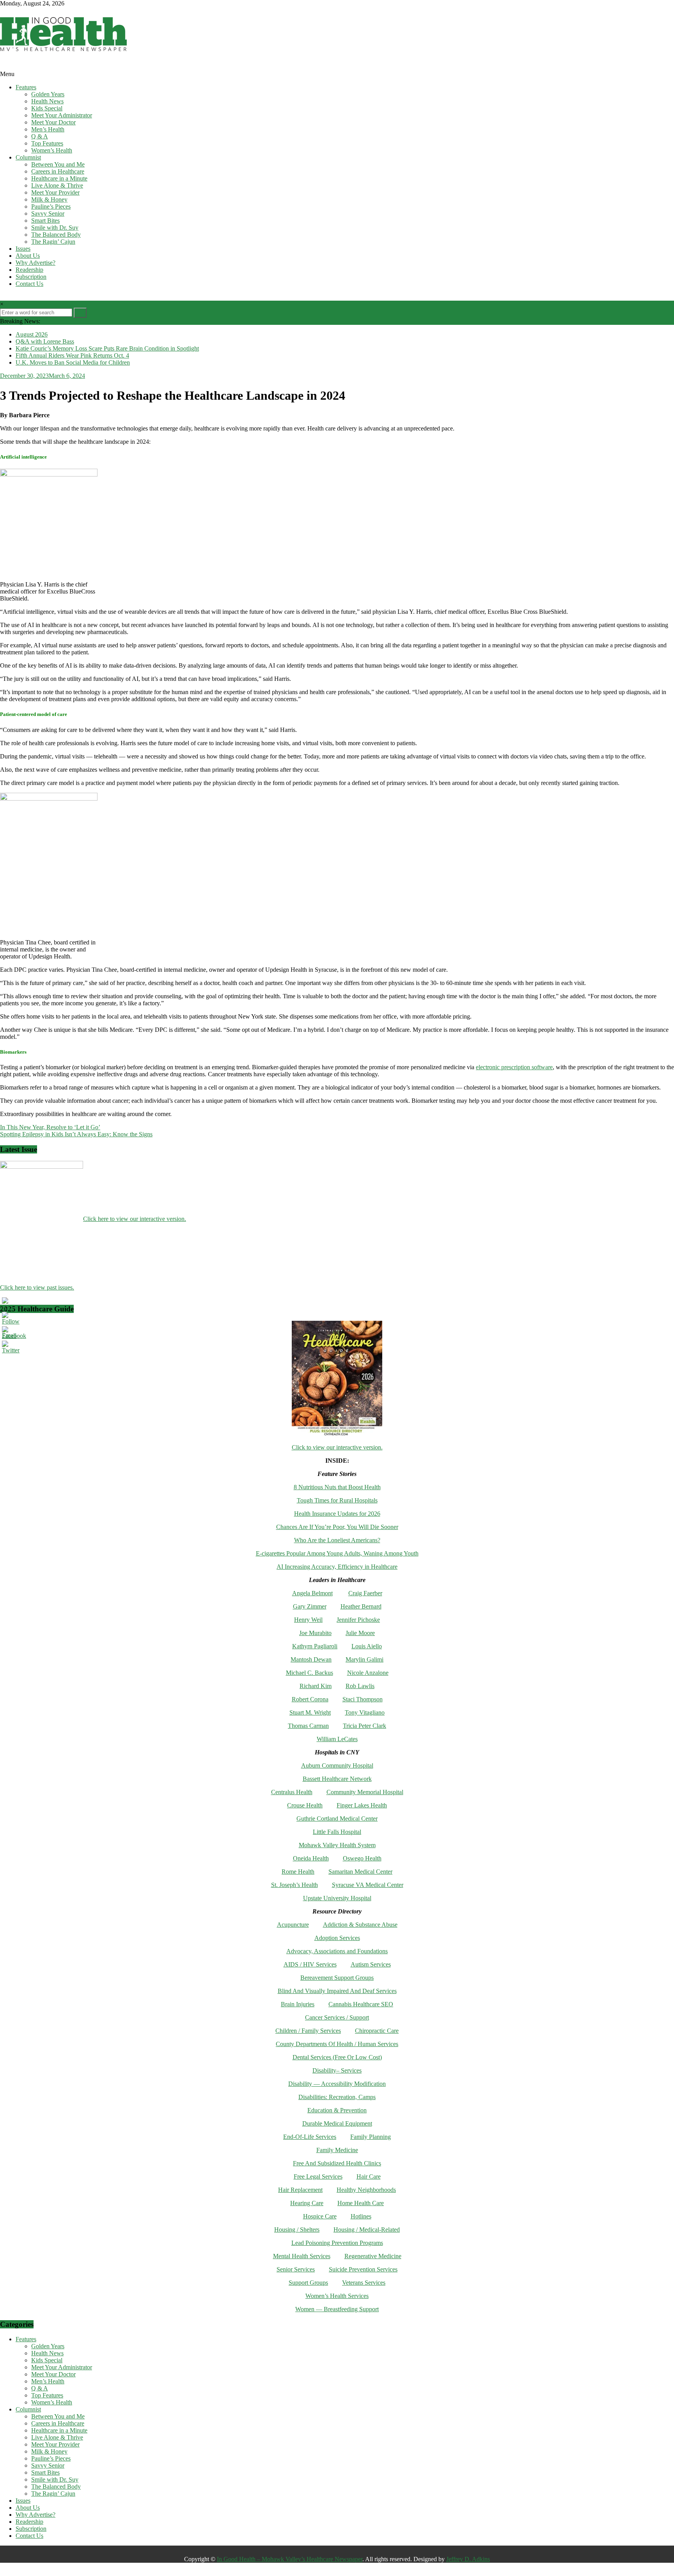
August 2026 (32, 334)
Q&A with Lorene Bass (45, 341)
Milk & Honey (49, 199)
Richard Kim (316, 1686)
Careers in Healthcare (58, 171)
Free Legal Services (318, 2176)
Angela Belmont (312, 1593)
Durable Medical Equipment (337, 2123)
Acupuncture (293, 1925)
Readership (29, 270)
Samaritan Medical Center (360, 1872)
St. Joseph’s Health (294, 1885)
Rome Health (298, 1872)
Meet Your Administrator (62, 115)
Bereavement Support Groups (337, 1978)
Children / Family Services (308, 2031)
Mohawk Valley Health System (337, 1845)
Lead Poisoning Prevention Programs (337, 2243)
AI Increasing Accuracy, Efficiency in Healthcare (337, 1567)
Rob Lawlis (360, 1686)
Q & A (40, 136)
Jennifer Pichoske (358, 1620)
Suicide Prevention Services (363, 2269)
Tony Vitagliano (365, 1712)
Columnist (28, 157)
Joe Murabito (315, 1633)
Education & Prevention (337, 2110)
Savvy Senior (48, 213)
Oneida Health (311, 1858)
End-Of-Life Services (310, 2137)
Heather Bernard (361, 1606)
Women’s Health (52, 150)
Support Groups (308, 2283)
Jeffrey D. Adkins (468, 2559)
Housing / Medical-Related (367, 2230)
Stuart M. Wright (310, 1712)
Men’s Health (48, 129)
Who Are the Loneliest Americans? (337, 1540)
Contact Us (29, 284)
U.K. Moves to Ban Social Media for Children (73, 362)
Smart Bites (45, 221)
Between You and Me (58, 164)
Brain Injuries (298, 2004)
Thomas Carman (308, 1726)
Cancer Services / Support (337, 2017)
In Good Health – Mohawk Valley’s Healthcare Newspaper (290, 2559)
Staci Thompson (363, 1699)
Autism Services (371, 1964)
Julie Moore (360, 1633)
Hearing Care (307, 2203)
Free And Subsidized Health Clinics (337, 2163)
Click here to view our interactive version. (135, 1219)
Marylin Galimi (364, 1659)
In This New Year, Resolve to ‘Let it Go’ (50, 1127)
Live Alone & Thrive (57, 185)
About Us (28, 256)
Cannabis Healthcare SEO (361, 2004)
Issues (23, 249)
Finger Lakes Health (362, 1805)
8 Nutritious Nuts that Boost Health (337, 1487)
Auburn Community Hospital (337, 1765)
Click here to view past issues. (37, 1287)
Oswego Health (362, 1858)
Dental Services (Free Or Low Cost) (337, 2057)
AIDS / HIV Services (310, 1964)
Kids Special (47, 108)
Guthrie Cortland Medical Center (337, 1819)
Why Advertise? (35, 263)
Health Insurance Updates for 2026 (337, 1514)
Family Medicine (337, 2150)
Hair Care (369, 2176)
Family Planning (371, 2137)
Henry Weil (308, 1620)
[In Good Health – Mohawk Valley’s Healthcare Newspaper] (4, 67)
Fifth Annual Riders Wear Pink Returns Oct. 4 (72, 355)
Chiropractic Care (377, 2031)
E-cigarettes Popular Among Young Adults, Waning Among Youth (337, 1553)
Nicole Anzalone (368, 1673)
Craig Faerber (365, 1593)
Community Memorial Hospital (365, 1792)
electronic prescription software (514, 1067)
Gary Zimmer (310, 1606)
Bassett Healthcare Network (337, 1779)
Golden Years (48, 94)
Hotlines (361, 2216)
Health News (47, 101)
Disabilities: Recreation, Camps (337, 2097)
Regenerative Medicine (373, 2256)
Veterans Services (364, 2283)
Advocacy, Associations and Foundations (337, 1951)
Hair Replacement (300, 2190)
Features (26, 87)
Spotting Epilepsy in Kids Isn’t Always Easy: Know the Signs (76, 1134)
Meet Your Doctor (53, 122)
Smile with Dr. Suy (55, 228)
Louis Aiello (367, 1646)
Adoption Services (337, 1938)
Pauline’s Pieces (51, 206)
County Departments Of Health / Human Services (337, 2044)
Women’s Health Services (337, 2296)
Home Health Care (361, 2203)
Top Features (47, 143)
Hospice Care (320, 2216)
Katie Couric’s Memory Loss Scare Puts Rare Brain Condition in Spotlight (107, 348)
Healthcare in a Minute (59, 178)
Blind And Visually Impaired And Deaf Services (337, 1991)
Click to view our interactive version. (337, 1447)
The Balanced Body (56, 235)
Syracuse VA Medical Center (368, 1885)
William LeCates (337, 1739)
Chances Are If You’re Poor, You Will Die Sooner (337, 1527)
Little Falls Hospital (337, 1832)
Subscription (31, 277)
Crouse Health (305, 1805)
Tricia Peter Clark (364, 1726)
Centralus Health (292, 1792)
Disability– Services (337, 2070)
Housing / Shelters (297, 2230)
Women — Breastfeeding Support (337, 2309)
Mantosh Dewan (311, 1659)
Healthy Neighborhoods (366, 2190)
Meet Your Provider (55, 192)
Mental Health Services (302, 2256)
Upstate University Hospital (337, 1898)
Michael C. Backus (310, 1673)
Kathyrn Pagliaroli (315, 1646)
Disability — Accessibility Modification (337, 2084)
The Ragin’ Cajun (53, 242)
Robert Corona (310, 1699)
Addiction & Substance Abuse (360, 1925)
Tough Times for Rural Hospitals (337, 1500)
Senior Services (296, 2269)
